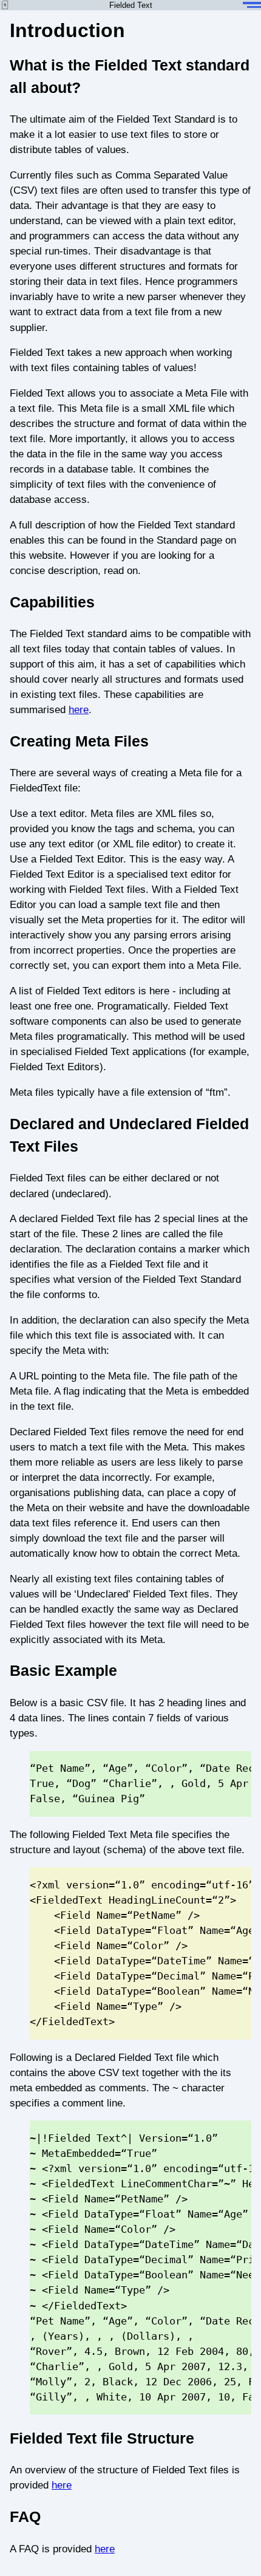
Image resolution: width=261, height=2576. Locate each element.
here (79, 710)
